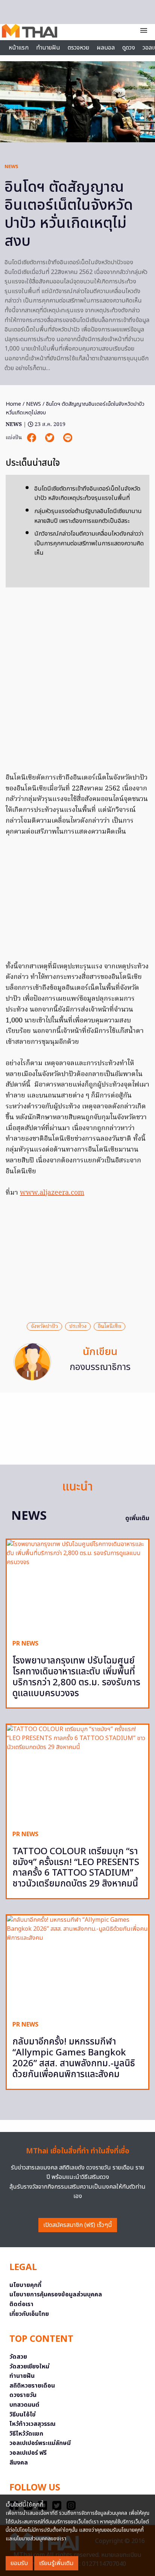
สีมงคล (19, 2463)
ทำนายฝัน (48, 48)
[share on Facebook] (32, 438)
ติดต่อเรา (21, 2304)
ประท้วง (78, 1326)
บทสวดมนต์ (24, 2405)
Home (13, 404)
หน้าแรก (19, 48)
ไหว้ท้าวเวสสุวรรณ (33, 2424)
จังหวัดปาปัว (44, 1326)
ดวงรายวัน (23, 2395)
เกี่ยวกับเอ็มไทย (29, 2314)
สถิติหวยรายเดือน (32, 2386)
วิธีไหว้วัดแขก (26, 2434)
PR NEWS (25, 1644)
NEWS (11, 167)
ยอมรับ (19, 2563)
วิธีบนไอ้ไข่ (23, 2415)
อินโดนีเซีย (109, 1326)
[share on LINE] (68, 438)
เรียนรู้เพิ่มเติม (56, 2563)
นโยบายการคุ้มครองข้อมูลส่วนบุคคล (56, 2294)
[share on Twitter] (50, 438)
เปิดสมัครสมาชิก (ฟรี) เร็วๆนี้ (78, 2225)
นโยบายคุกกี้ (25, 2285)
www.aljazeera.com (52, 1193)
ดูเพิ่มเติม (137, 1518)
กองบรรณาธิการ (100, 1367)
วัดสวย (18, 2357)
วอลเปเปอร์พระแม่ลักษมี (40, 2443)
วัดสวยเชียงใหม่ (29, 2367)
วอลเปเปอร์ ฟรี (28, 2453)
